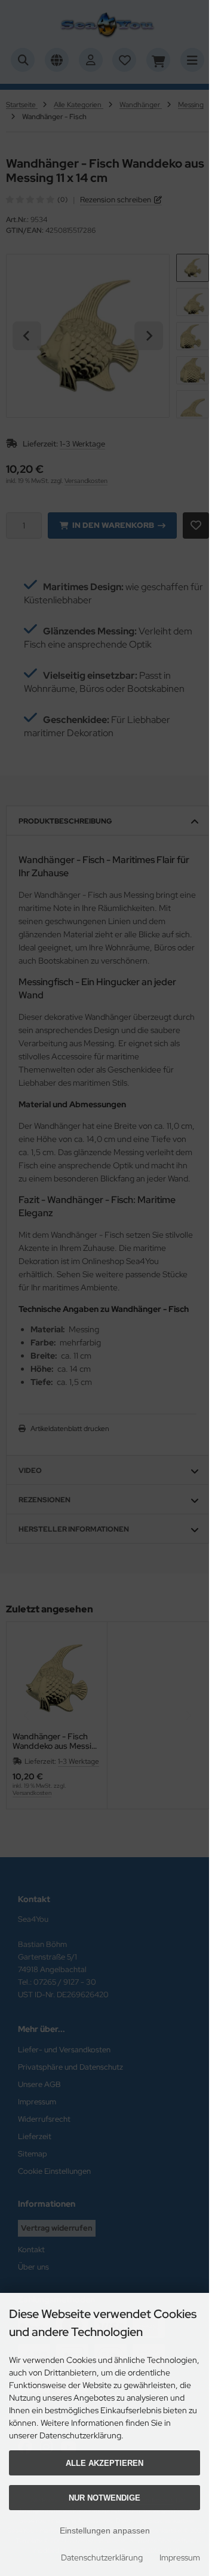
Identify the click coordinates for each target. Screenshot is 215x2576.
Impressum (180, 2557)
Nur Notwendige (105, 2498)
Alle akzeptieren (105, 2463)
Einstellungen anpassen (105, 2531)
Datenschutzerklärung (102, 2557)
